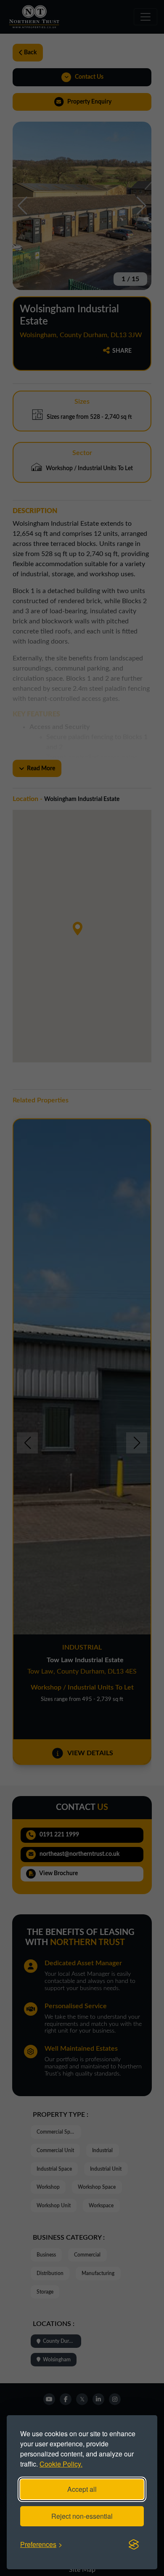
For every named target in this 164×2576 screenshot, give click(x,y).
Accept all (82, 2489)
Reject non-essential (82, 2516)
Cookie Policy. (61, 2464)
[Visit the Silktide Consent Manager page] (134, 2544)
